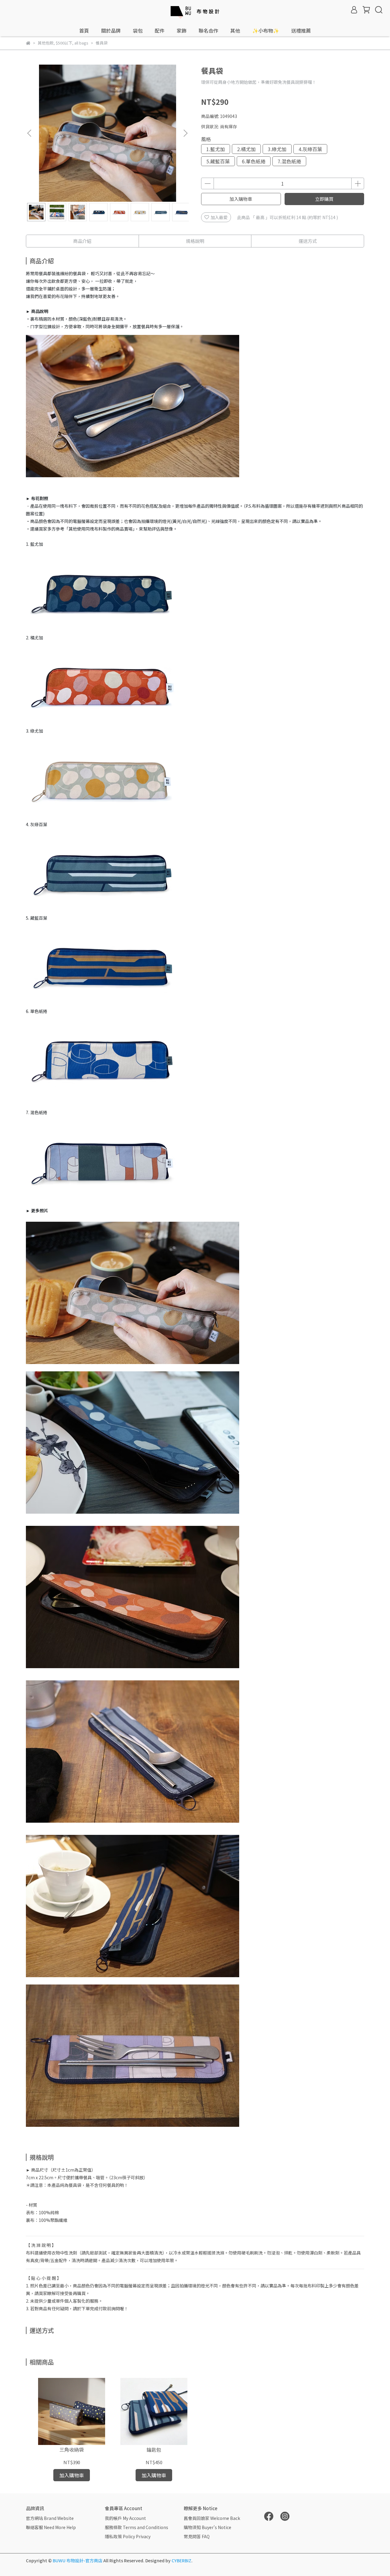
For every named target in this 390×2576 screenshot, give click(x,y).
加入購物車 (241, 199)
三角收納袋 (72, 2450)
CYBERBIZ (181, 2560)
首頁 (84, 30)
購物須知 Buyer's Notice (207, 2527)
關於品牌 (111, 30)
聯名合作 (208, 30)
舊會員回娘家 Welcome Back (212, 2518)
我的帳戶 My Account (125, 2518)
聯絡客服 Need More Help (51, 2527)
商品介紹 (82, 241)
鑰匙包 (154, 2450)
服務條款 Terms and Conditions (136, 2527)
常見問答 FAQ (197, 2536)
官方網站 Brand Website (50, 2518)
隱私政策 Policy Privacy (128, 2536)
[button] (185, 133)
